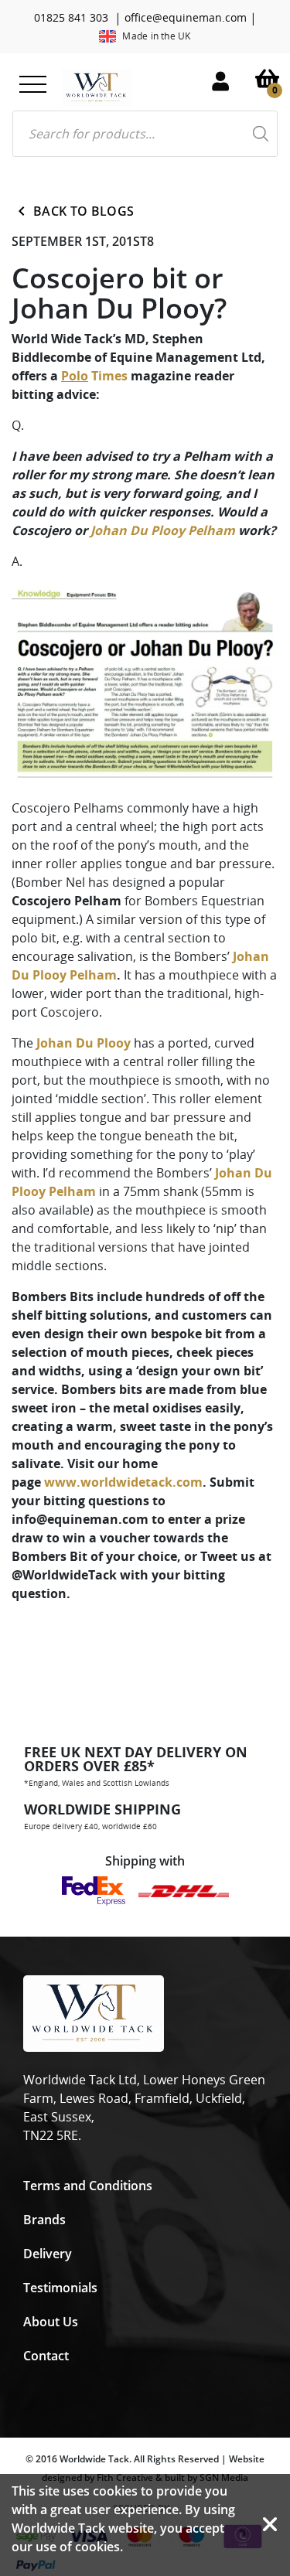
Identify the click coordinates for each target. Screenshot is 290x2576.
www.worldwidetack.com (123, 1482)
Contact (46, 2356)
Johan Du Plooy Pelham (163, 530)
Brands (44, 2220)
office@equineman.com (186, 17)
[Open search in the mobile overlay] (145, 134)
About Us (51, 2322)
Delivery (48, 2254)
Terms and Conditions (88, 2186)
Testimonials (60, 2288)
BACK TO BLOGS (84, 211)
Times (94, 376)
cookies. (99, 2547)
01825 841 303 (71, 17)
